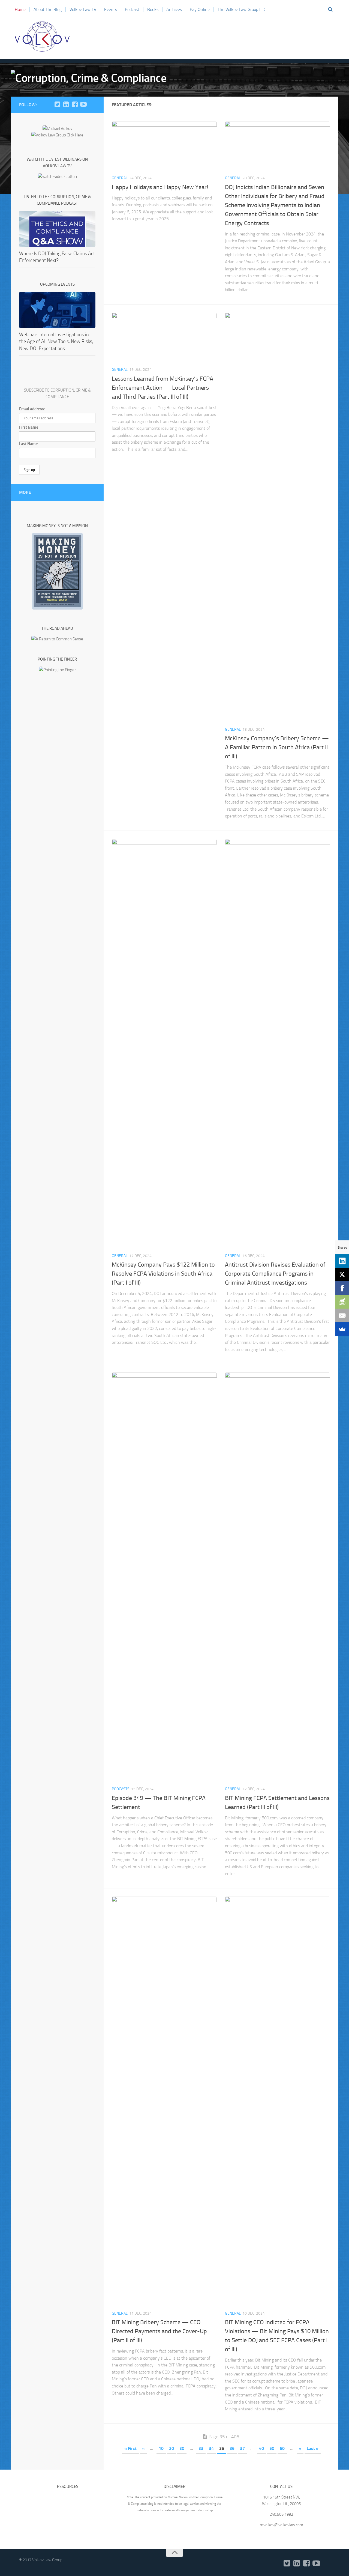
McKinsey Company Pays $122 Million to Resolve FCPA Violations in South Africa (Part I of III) (163, 1274)
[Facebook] (75, 105)
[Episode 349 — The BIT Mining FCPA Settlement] (164, 1577)
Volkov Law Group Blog (42, 37)
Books (153, 9)
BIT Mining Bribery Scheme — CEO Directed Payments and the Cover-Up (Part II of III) (159, 2331)
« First (130, 2448)
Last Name (28, 444)
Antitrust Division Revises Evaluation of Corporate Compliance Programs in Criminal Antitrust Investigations (275, 1274)
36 (232, 2448)
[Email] (342, 1315)
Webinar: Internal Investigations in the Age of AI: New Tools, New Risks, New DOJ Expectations (56, 341)
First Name (29, 427)
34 (211, 2448)
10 (161, 2448)
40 (261, 2448)
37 (242, 2448)
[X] (342, 1274)
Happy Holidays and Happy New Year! (160, 187)
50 (272, 2448)
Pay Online (200, 9)
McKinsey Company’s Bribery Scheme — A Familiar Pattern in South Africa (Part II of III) (277, 747)
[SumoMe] (342, 1329)
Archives (174, 9)
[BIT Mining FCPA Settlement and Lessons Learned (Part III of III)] (277, 1577)
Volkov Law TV (83, 9)
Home (20, 9)
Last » (313, 2448)
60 (282, 2448)
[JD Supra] (92, 105)
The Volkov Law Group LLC (242, 9)
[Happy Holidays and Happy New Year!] (164, 146)
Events (111, 9)
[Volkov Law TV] (83, 105)
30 (182, 2448)
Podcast (132, 9)
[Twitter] (57, 105)
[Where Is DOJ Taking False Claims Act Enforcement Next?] (57, 229)
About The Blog (48, 9)
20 (172, 2448)
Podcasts (121, 1789)
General (120, 178)
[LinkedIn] (66, 105)
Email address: (32, 409)
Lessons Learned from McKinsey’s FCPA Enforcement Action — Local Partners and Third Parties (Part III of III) (163, 388)
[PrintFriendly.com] (342, 1302)
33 (201, 2448)
